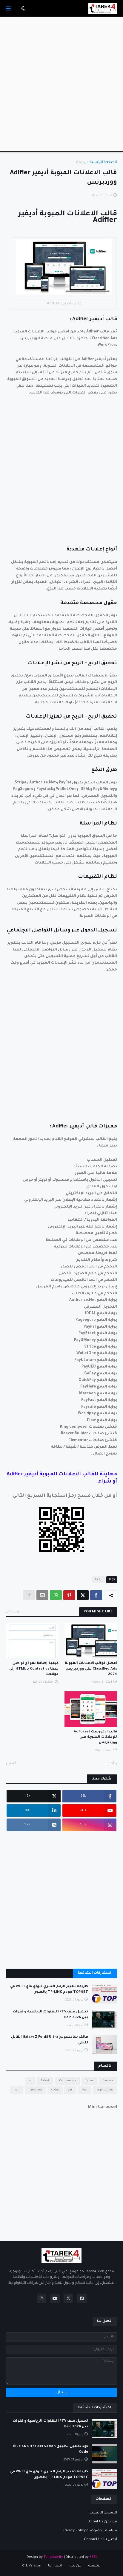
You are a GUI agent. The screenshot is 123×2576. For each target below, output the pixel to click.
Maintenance (67, 2081)
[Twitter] (83, 1595)
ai (30, 2081)
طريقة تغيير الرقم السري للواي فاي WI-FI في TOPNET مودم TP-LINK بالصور (49, 1989)
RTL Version (31, 2566)
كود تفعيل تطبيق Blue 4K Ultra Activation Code (51, 2449)
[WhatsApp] (56, 1595)
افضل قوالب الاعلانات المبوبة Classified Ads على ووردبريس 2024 (91, 1669)
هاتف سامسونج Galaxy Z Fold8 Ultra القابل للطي (50, 2040)
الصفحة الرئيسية (103, 162)
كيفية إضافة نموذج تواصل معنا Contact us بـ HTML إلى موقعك (34, 1669)
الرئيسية (95, 2566)
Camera (108, 2081)
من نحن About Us (103, 2522)
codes (55, 2090)
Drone (89, 2081)
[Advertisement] (61, 84)
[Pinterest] (69, 1595)
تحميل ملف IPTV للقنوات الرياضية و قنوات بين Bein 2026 (50, 2015)
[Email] (42, 1595)
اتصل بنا (55, 2566)
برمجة (81, 162)
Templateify (53, 2557)
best (85, 2090)
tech (16, 2090)
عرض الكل (14, 1612)
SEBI (93, 2557)
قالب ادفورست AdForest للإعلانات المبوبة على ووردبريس (95, 1737)
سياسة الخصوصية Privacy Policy (90, 2531)
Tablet (45, 2081)
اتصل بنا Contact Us (100, 2540)
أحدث (110, 1764)
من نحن (75, 2566)
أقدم (13, 1764)
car (70, 2090)
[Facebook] (96, 1595)
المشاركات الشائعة (95, 1973)
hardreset (35, 2090)
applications (105, 2090)
